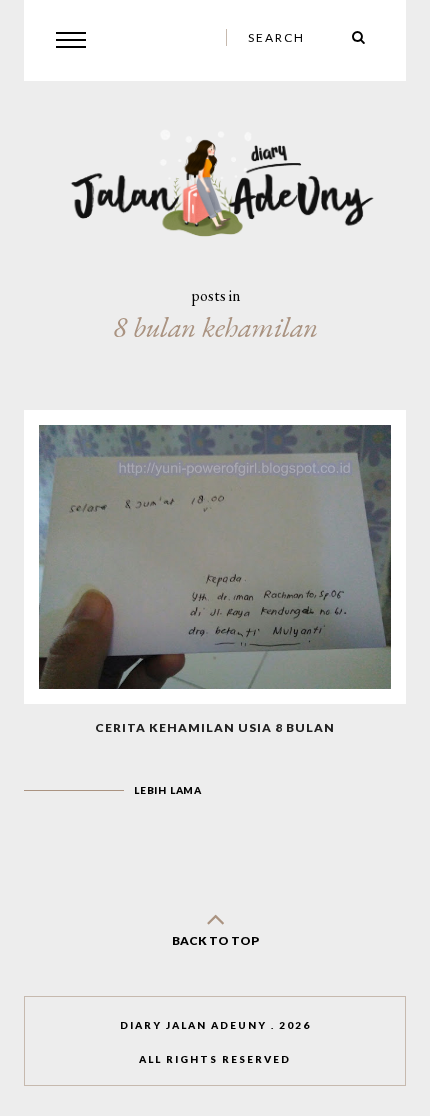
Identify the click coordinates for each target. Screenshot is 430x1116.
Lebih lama (168, 790)
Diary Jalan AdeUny (193, 1025)
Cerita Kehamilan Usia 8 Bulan (215, 727)
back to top (215, 940)
